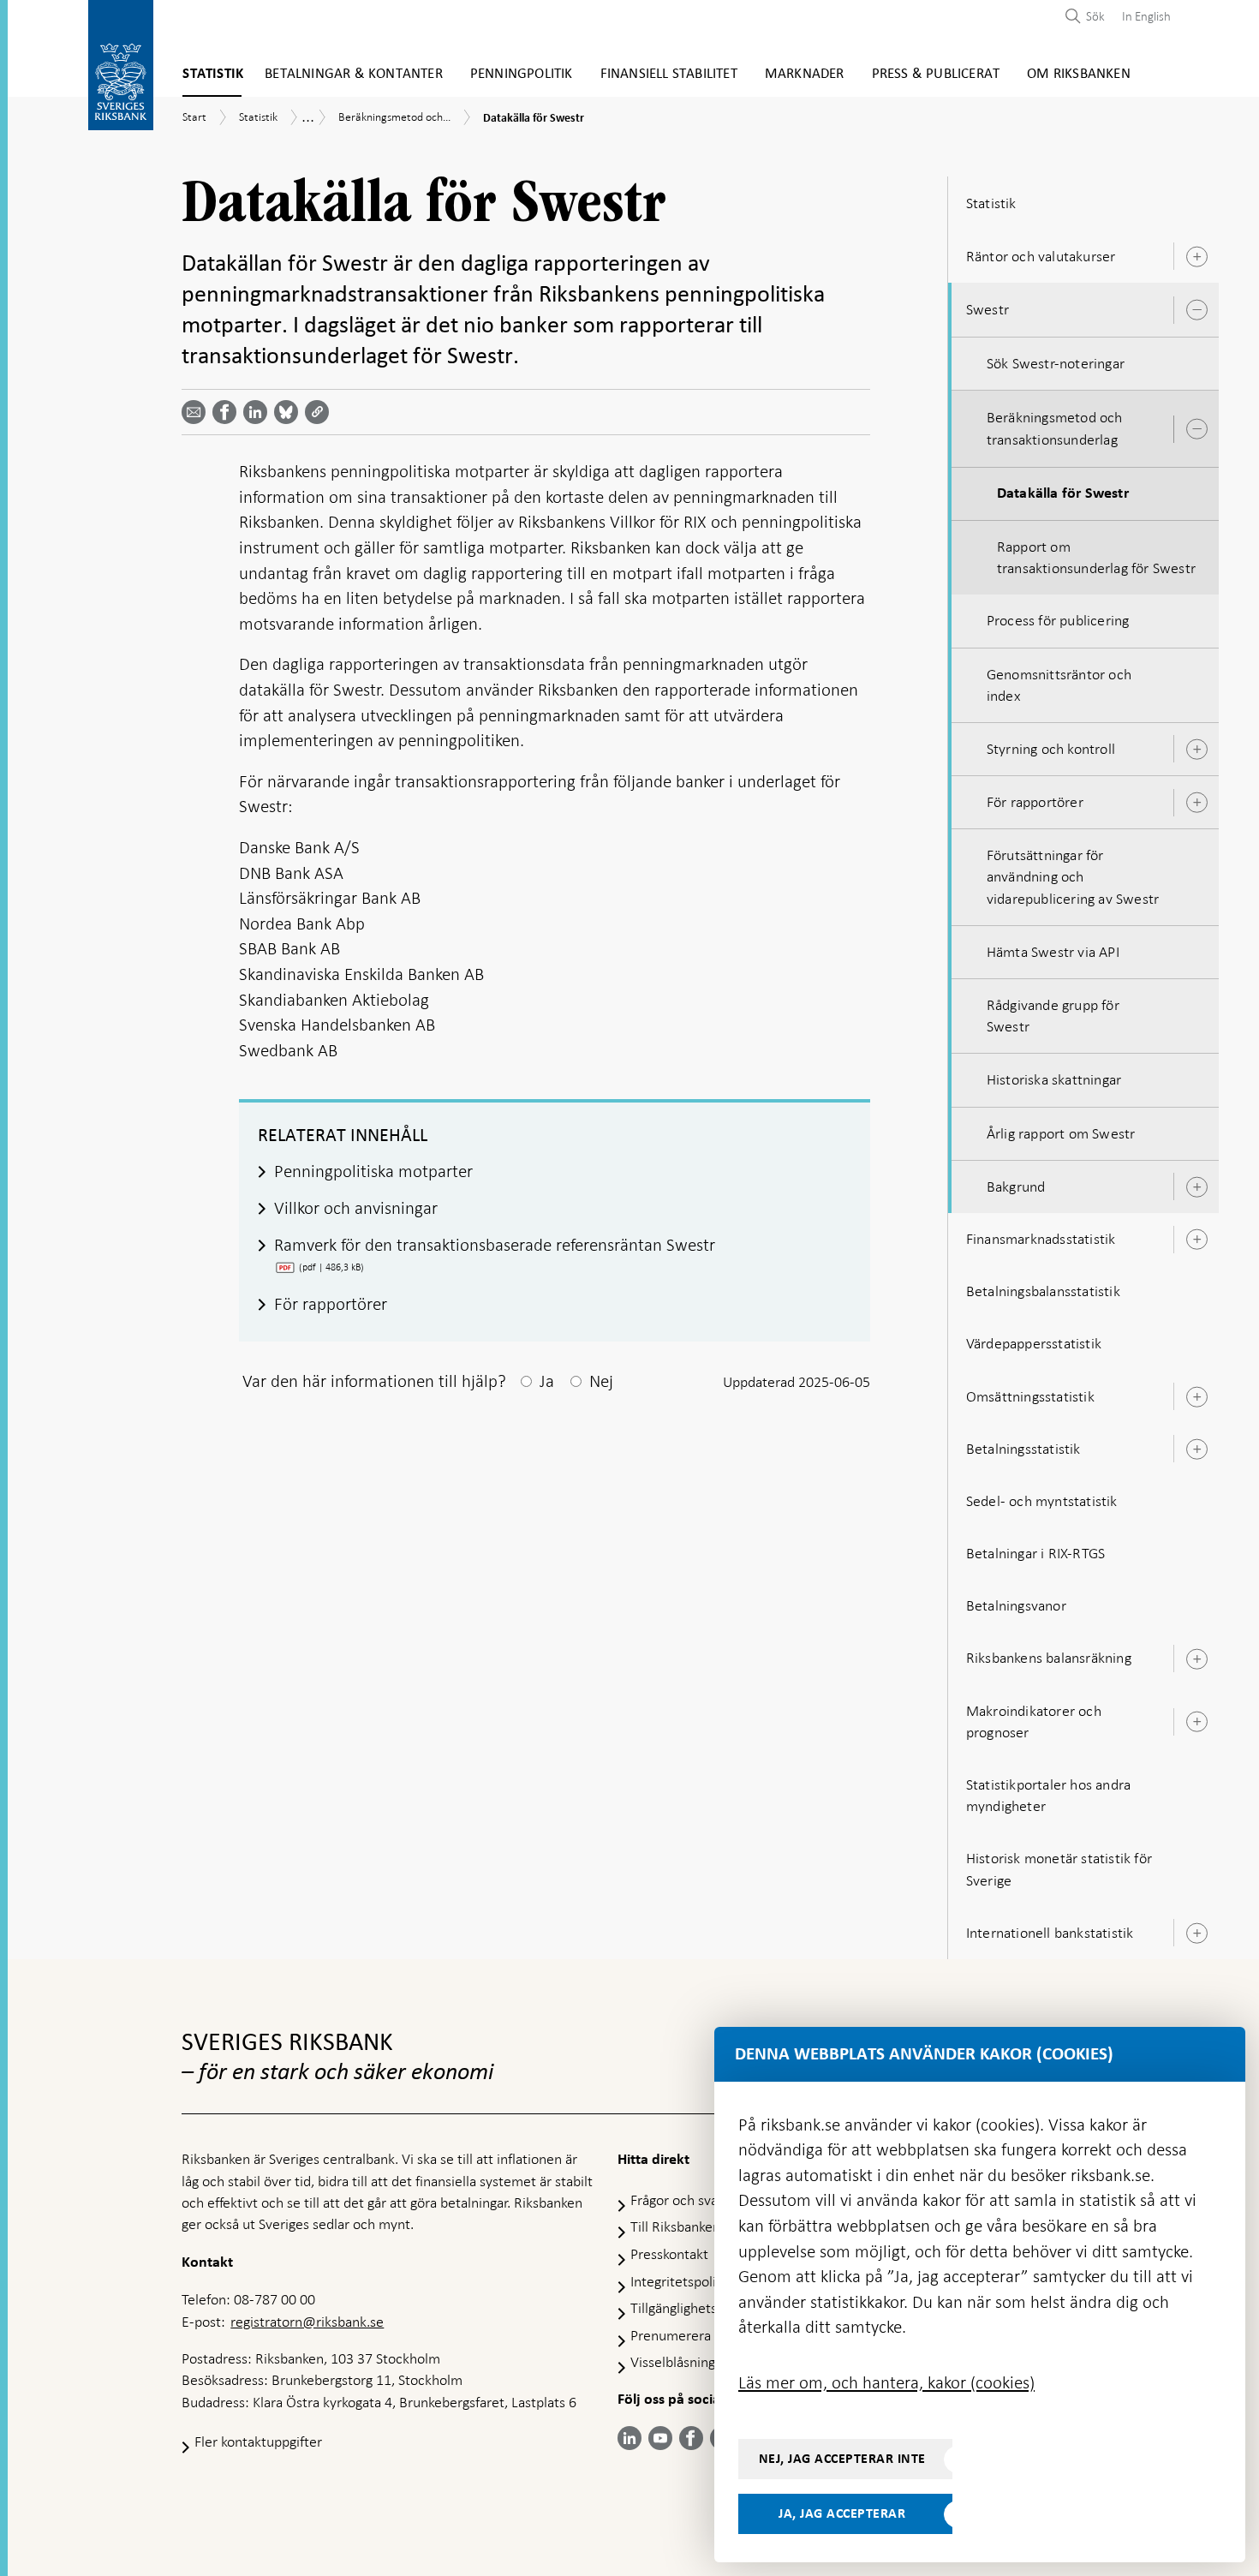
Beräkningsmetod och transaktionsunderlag (1055, 428)
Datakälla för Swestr (1063, 493)
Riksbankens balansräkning (1049, 1658)
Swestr (988, 309)
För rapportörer (1035, 802)
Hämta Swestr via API (1053, 952)
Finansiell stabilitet (669, 74)
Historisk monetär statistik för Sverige (1059, 1869)
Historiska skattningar (1054, 1079)
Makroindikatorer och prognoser (1034, 1721)
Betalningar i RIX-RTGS (1035, 1553)
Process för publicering (1058, 620)
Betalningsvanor (1016, 1605)
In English (1146, 16)
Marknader (805, 74)
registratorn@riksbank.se (307, 2322)
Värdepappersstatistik (1034, 1343)
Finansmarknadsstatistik (1041, 1239)
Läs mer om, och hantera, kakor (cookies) (886, 2382)
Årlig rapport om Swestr (1061, 1133)
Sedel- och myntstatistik (1042, 1501)
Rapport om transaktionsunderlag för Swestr (1096, 557)
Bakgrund (1016, 1186)
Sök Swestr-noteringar (1056, 363)
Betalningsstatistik (1023, 1449)
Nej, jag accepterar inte (842, 2459)
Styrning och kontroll (1051, 749)
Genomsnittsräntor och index (1059, 685)
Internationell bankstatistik (1050, 1933)
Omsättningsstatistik (1030, 1396)
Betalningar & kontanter (354, 74)
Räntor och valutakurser (1041, 256)
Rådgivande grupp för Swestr (1053, 1016)
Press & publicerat (936, 74)
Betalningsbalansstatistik (1043, 1291)
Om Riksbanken (1079, 74)
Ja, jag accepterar (842, 2513)
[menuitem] (1142, 16)
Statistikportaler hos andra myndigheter (1048, 1795)
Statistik (213, 74)
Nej (601, 1381)
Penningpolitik (522, 74)
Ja (547, 1381)
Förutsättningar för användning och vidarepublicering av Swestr (1073, 876)
